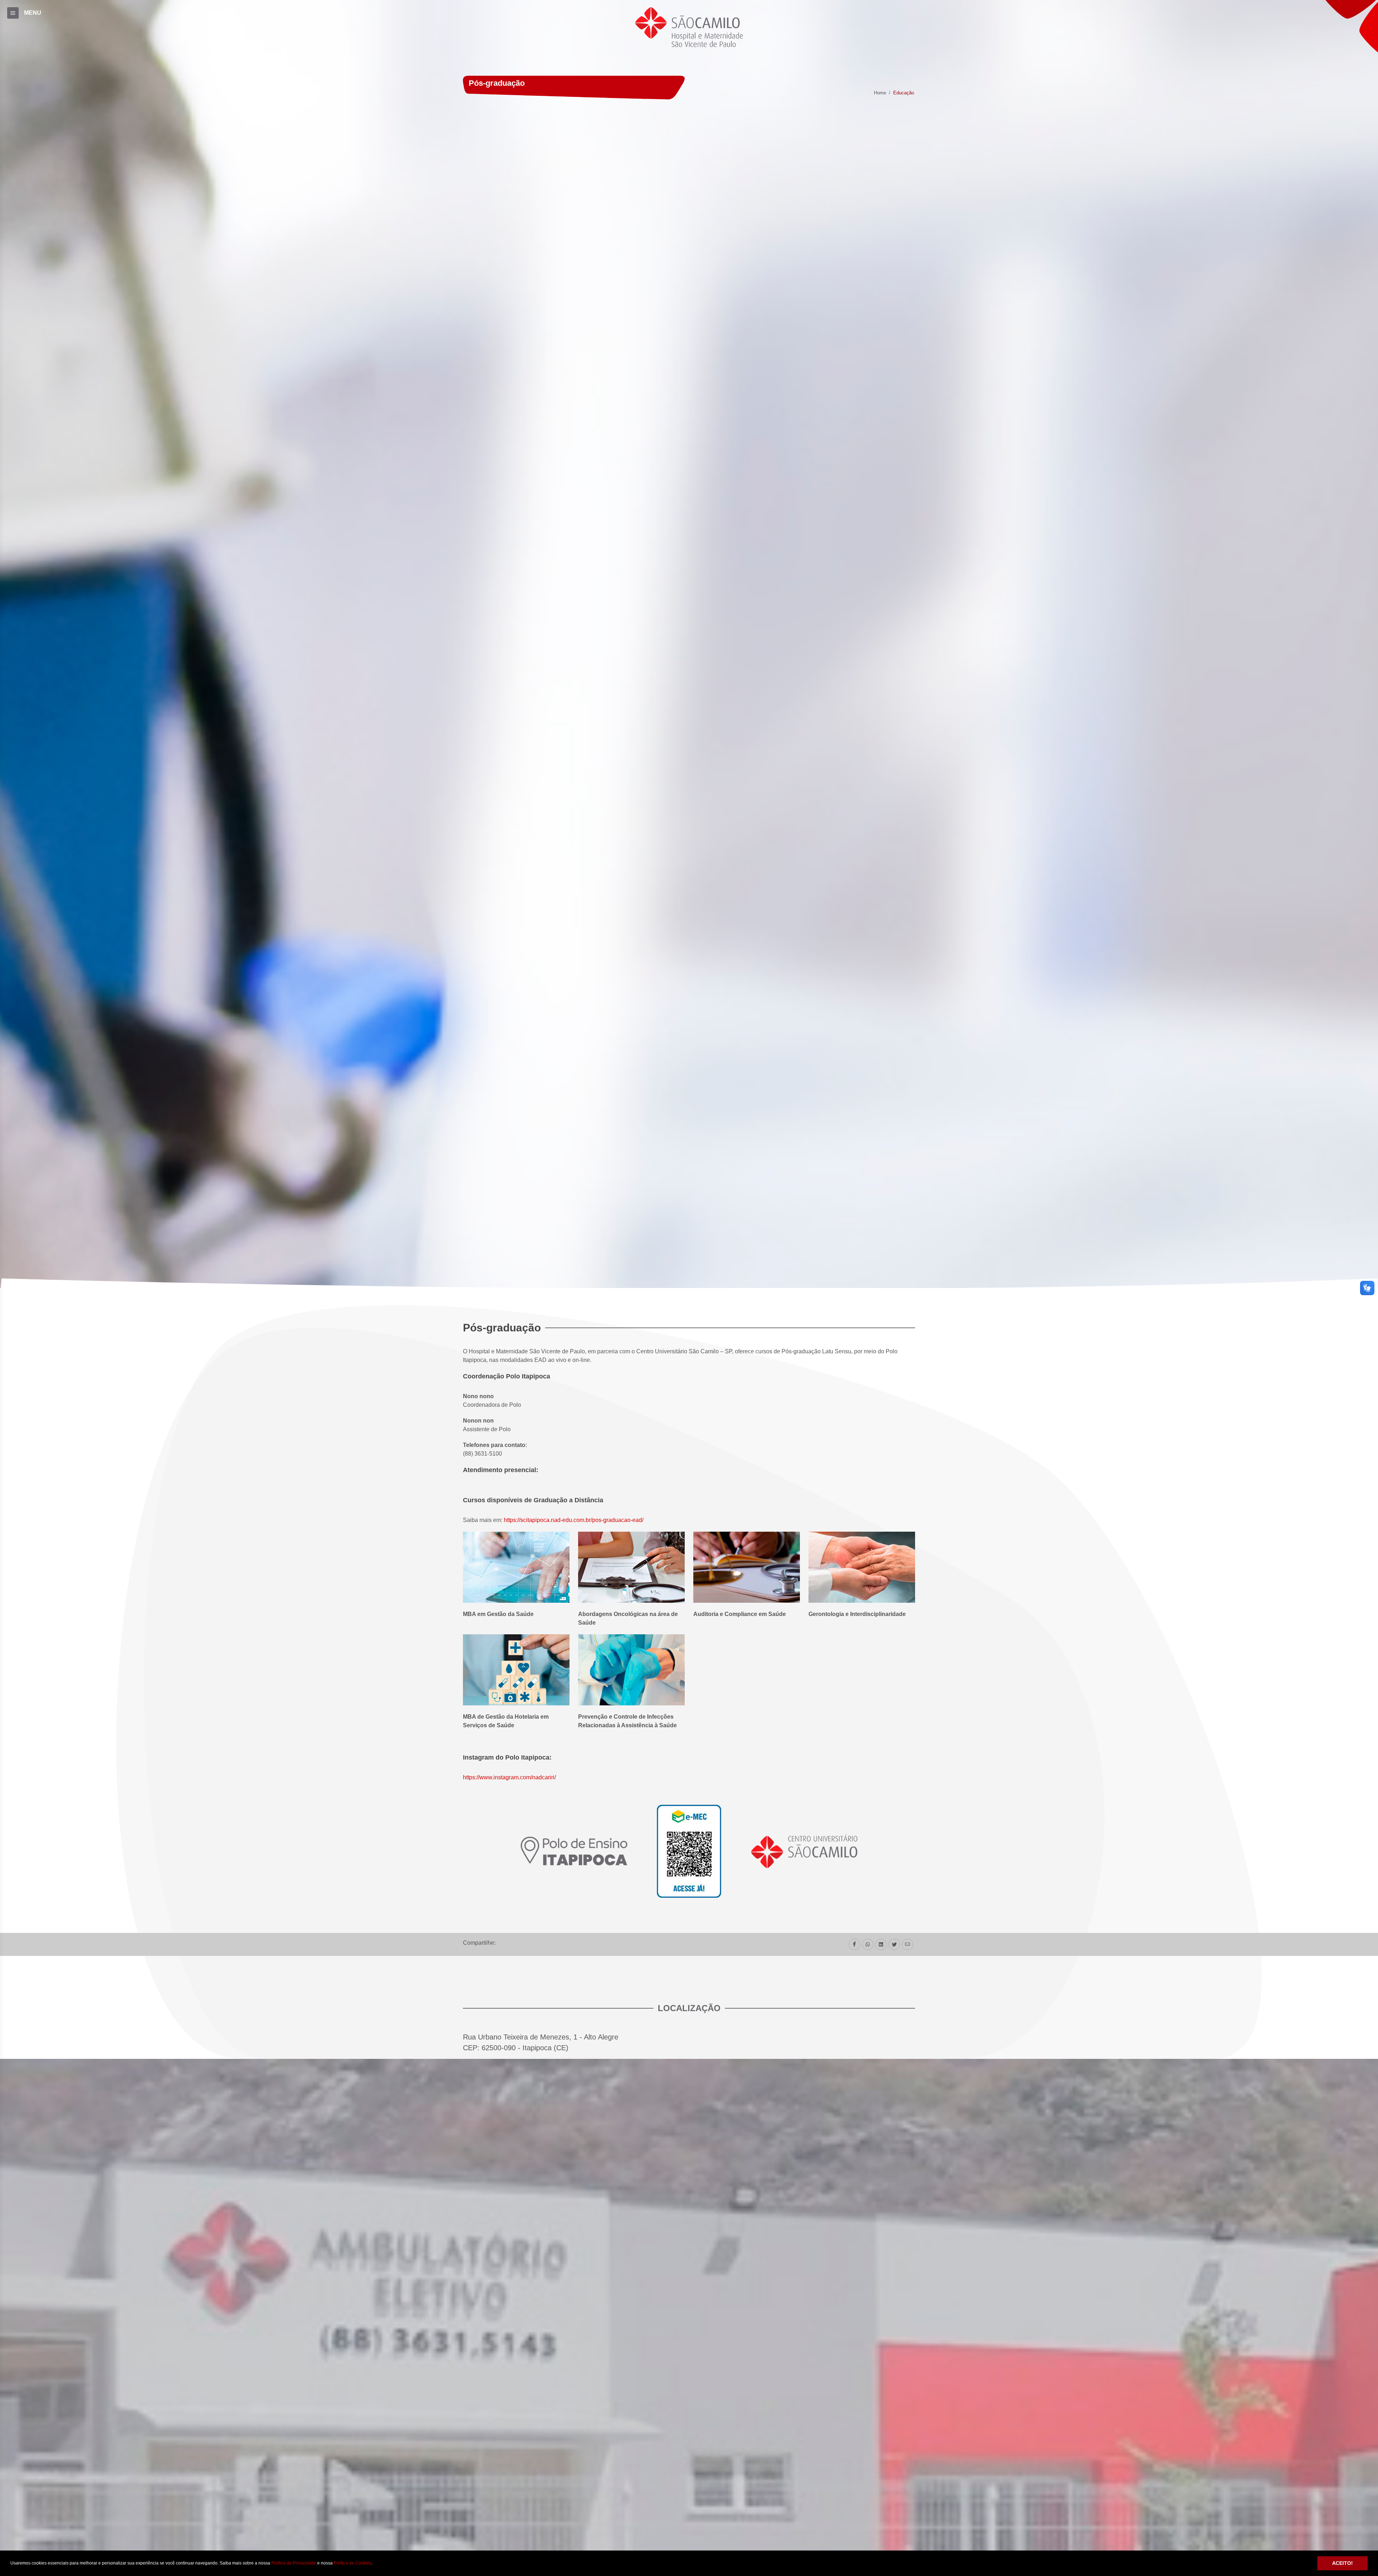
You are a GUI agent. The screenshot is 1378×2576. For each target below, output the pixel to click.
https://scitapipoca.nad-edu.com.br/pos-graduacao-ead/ (574, 1520)
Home (880, 93)
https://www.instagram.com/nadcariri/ (509, 1777)
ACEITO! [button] (1342, 2563)
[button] (374, 2564)
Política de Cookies (353, 2563)
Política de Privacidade (294, 2563)
